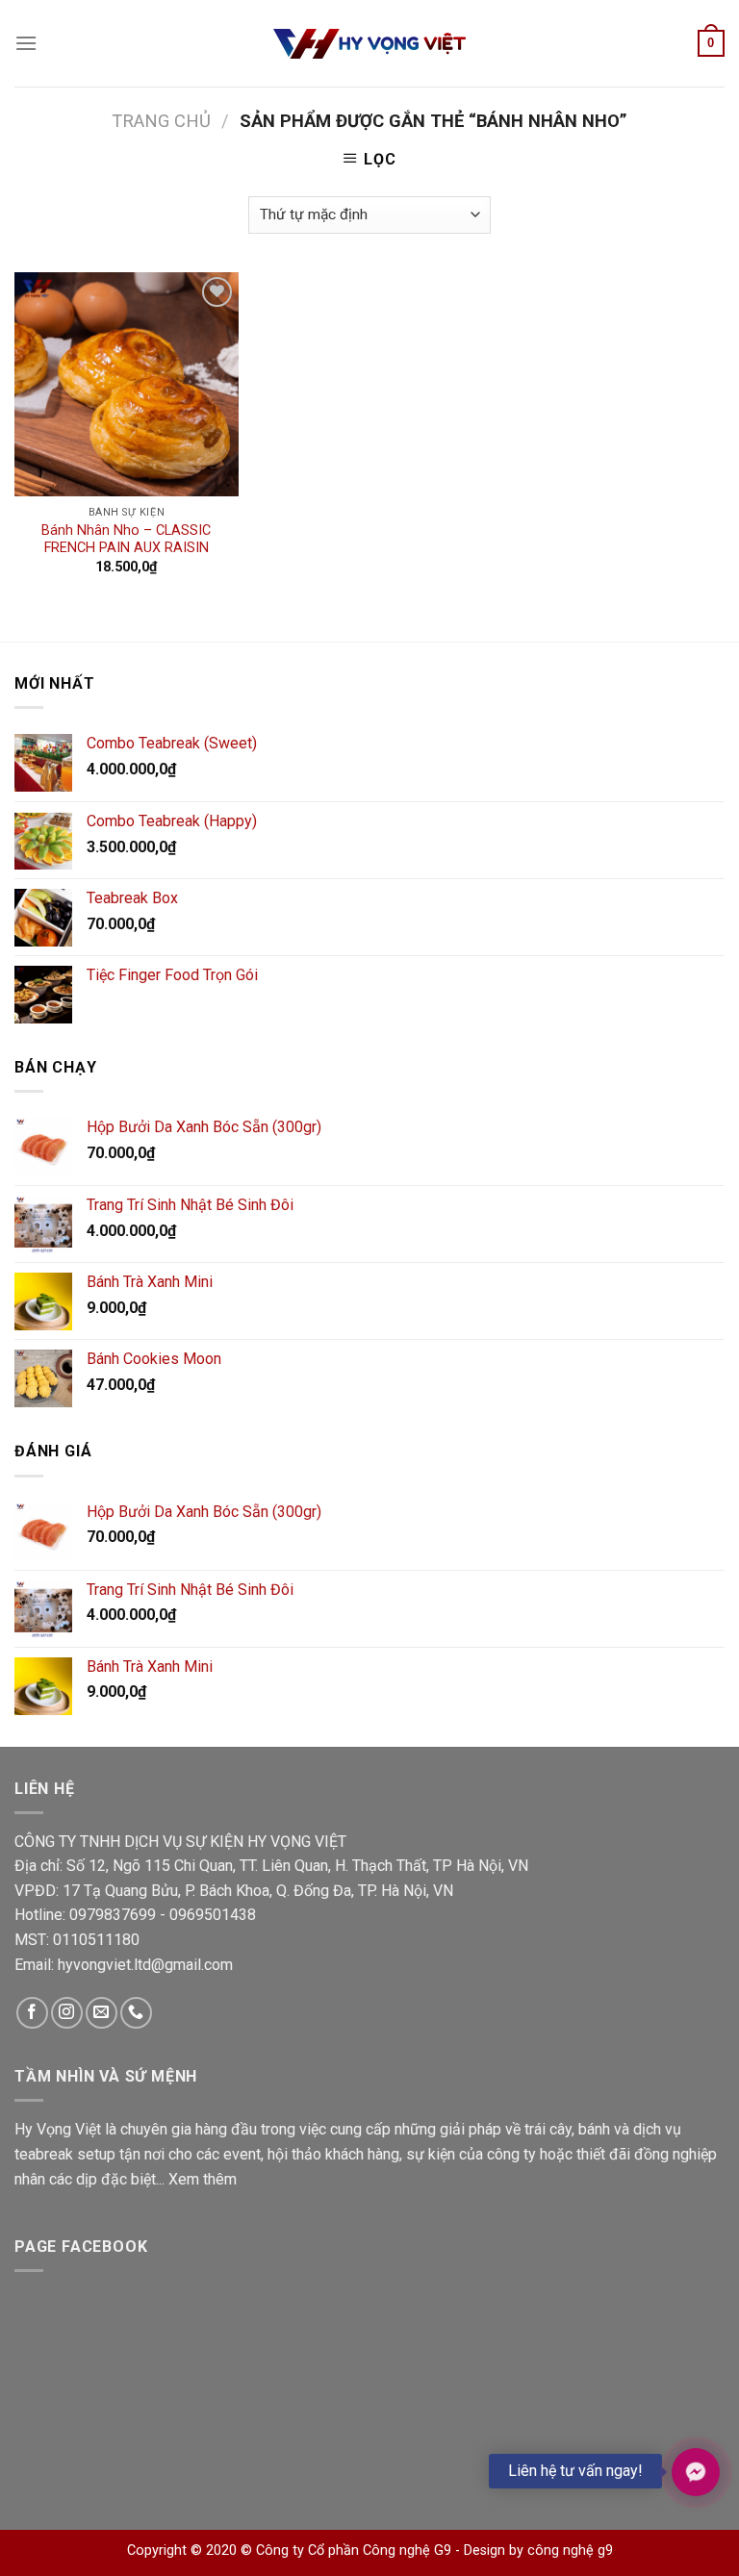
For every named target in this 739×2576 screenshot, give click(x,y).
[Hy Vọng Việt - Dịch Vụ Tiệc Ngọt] (369, 44)
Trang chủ (161, 121)
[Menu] (26, 43)
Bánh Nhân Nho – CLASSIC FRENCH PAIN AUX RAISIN (126, 540)
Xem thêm (203, 2179)
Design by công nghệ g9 (538, 2551)
